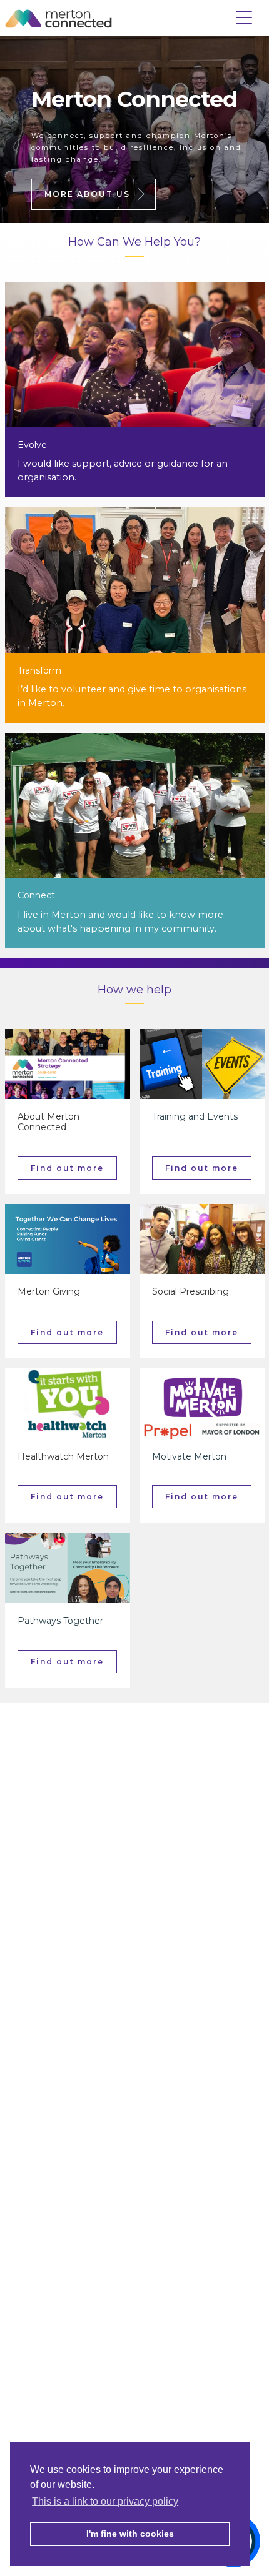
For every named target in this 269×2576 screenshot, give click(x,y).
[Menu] (244, 14)
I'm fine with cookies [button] (130, 2534)
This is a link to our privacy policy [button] (105, 2501)
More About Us (87, 194)
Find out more (67, 1168)
